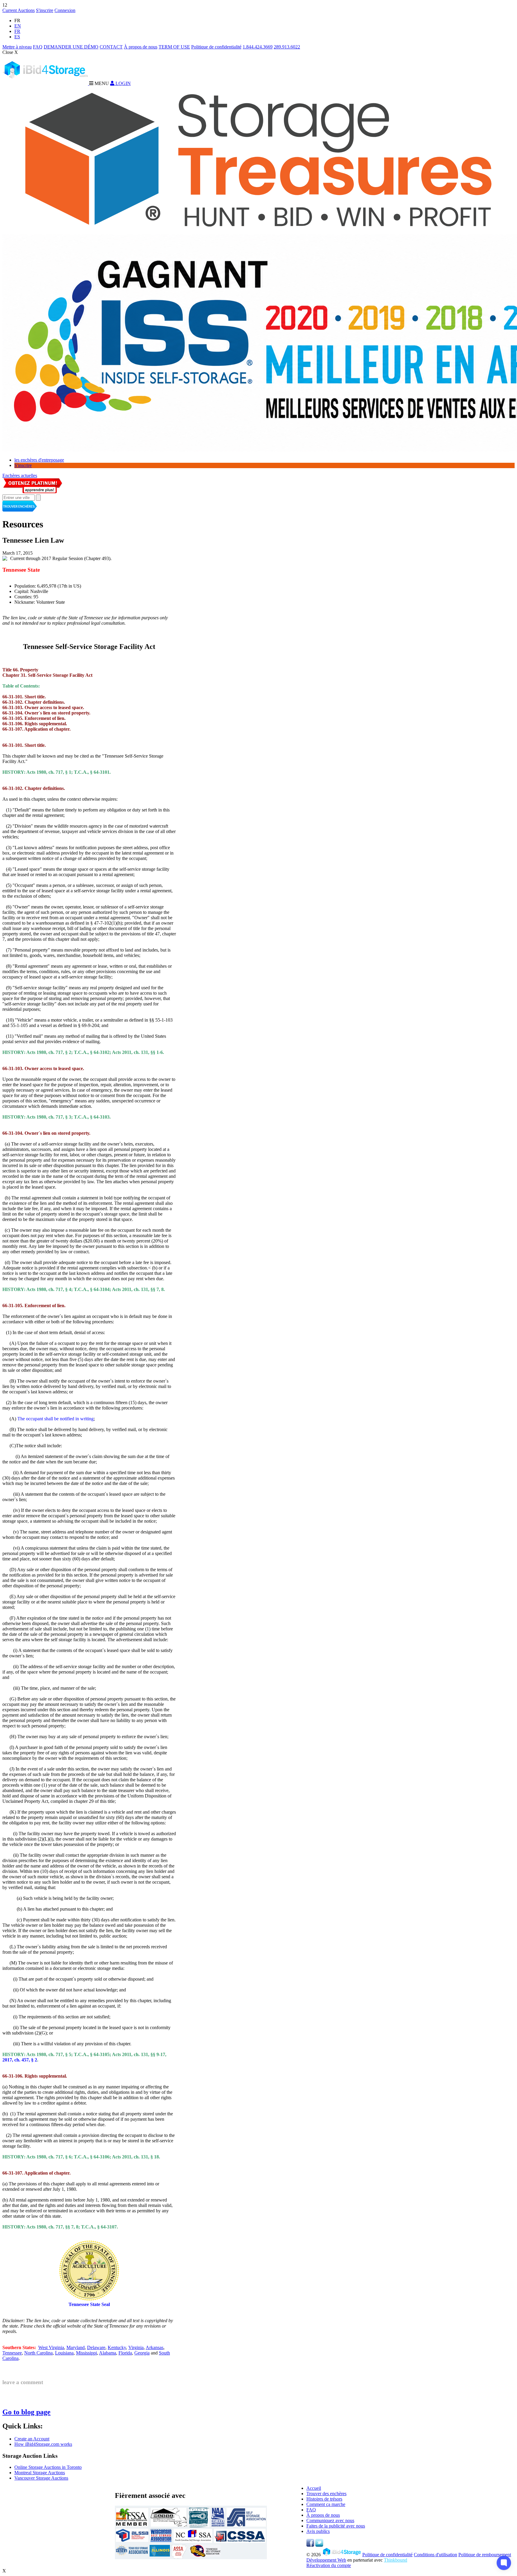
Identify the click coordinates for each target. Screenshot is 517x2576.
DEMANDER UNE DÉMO (71, 47)
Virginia (136, 2347)
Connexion (65, 10)
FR (17, 31)
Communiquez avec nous (330, 2520)
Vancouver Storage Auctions (41, 2478)
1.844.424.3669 (258, 47)
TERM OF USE (174, 47)
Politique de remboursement (485, 2555)
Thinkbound (396, 2560)
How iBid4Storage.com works (43, 2444)
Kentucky (117, 2347)
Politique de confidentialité (216, 47)
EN (18, 26)
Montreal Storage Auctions (40, 2473)
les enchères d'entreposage (39, 460)
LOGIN (123, 83)
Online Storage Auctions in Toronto (48, 2467)
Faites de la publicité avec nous (336, 2526)
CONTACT (111, 47)
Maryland (76, 2347)
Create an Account (32, 2439)
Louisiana (64, 2353)
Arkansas (155, 2347)
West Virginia (51, 2347)
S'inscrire (45, 10)
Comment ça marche (326, 2504)
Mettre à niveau (17, 47)
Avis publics (318, 2531)
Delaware (96, 2347)
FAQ (38, 47)
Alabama (108, 2353)
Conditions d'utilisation (435, 2555)
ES (17, 37)
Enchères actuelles (20, 475)
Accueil (314, 2488)
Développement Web (326, 2560)
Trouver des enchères (326, 2494)
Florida (125, 2353)
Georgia (142, 2353)
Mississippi (86, 2353)
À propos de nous (141, 47)
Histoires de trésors (324, 2499)
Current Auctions (19, 10)
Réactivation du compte (329, 2565)
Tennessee (12, 2353)
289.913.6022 (287, 47)
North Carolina (38, 2353)
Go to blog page (26, 2412)
